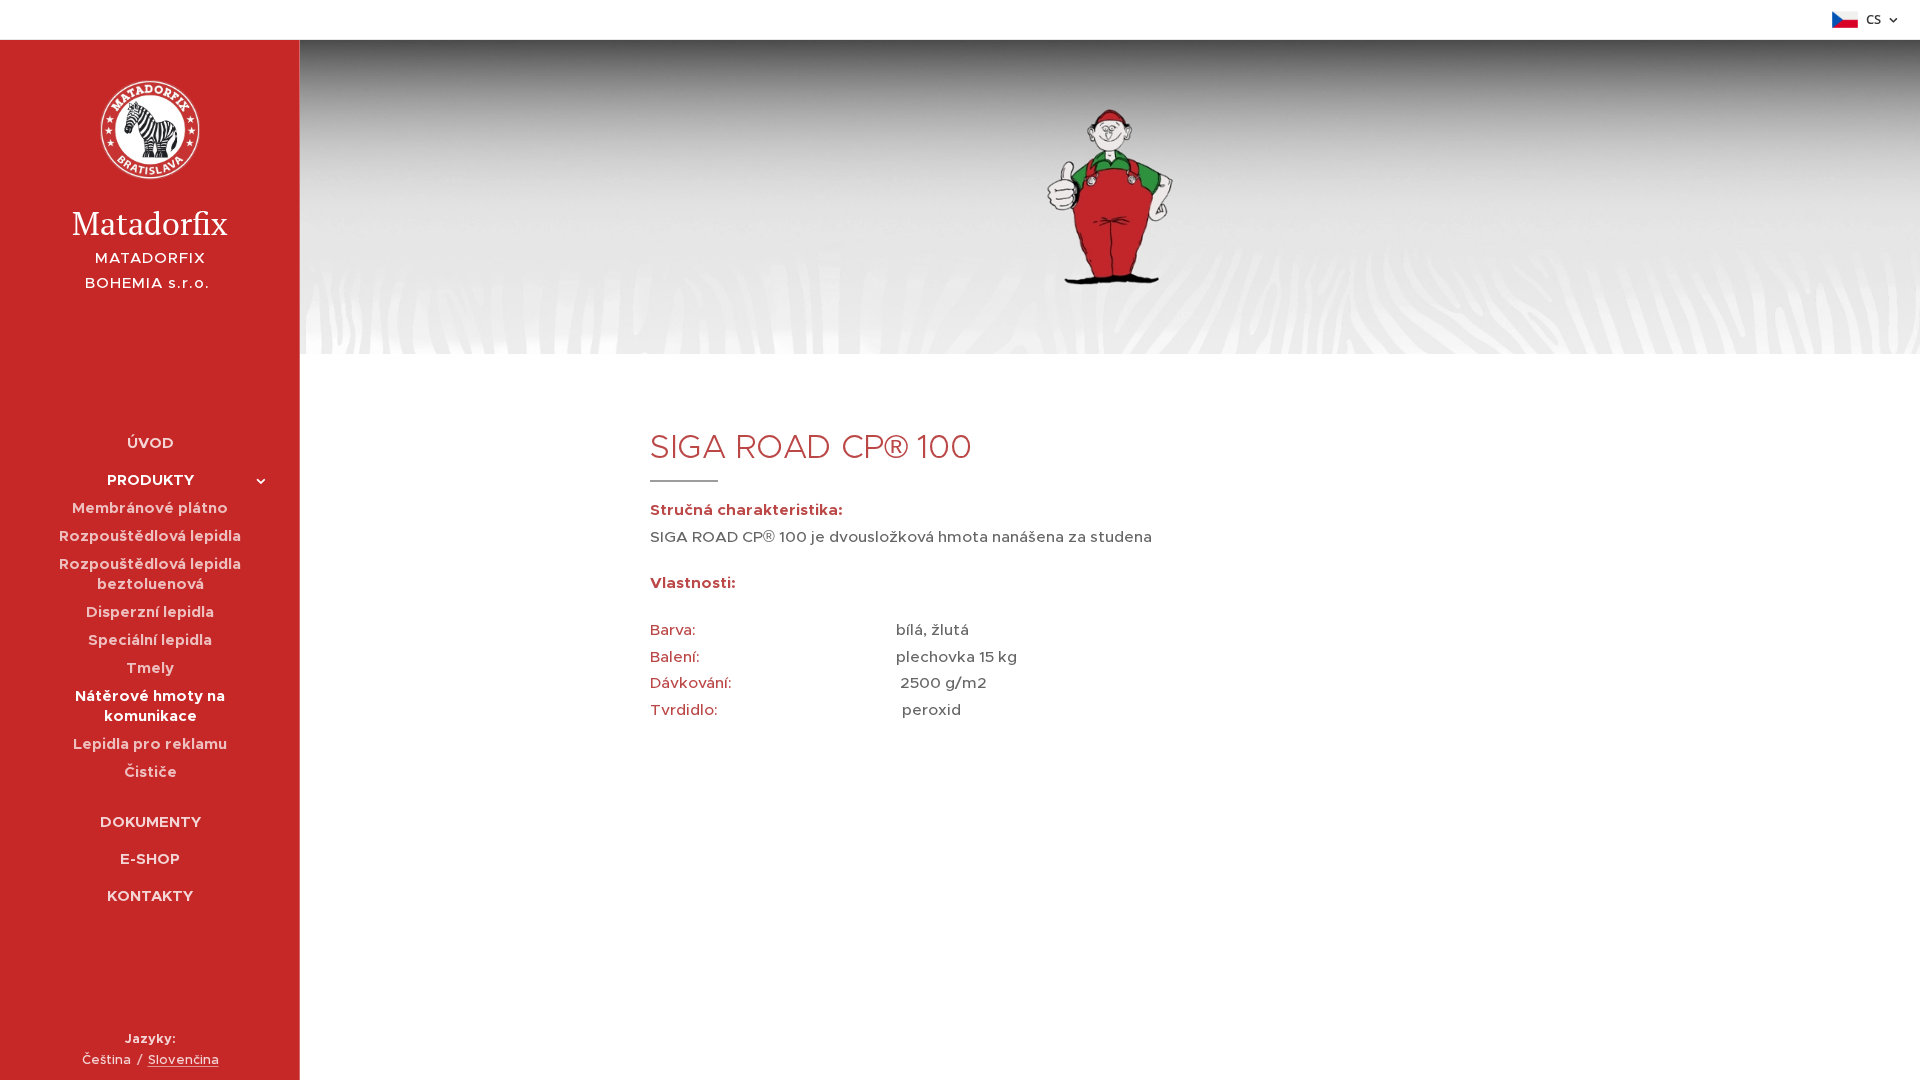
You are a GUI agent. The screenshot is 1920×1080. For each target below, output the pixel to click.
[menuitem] (150, 442)
